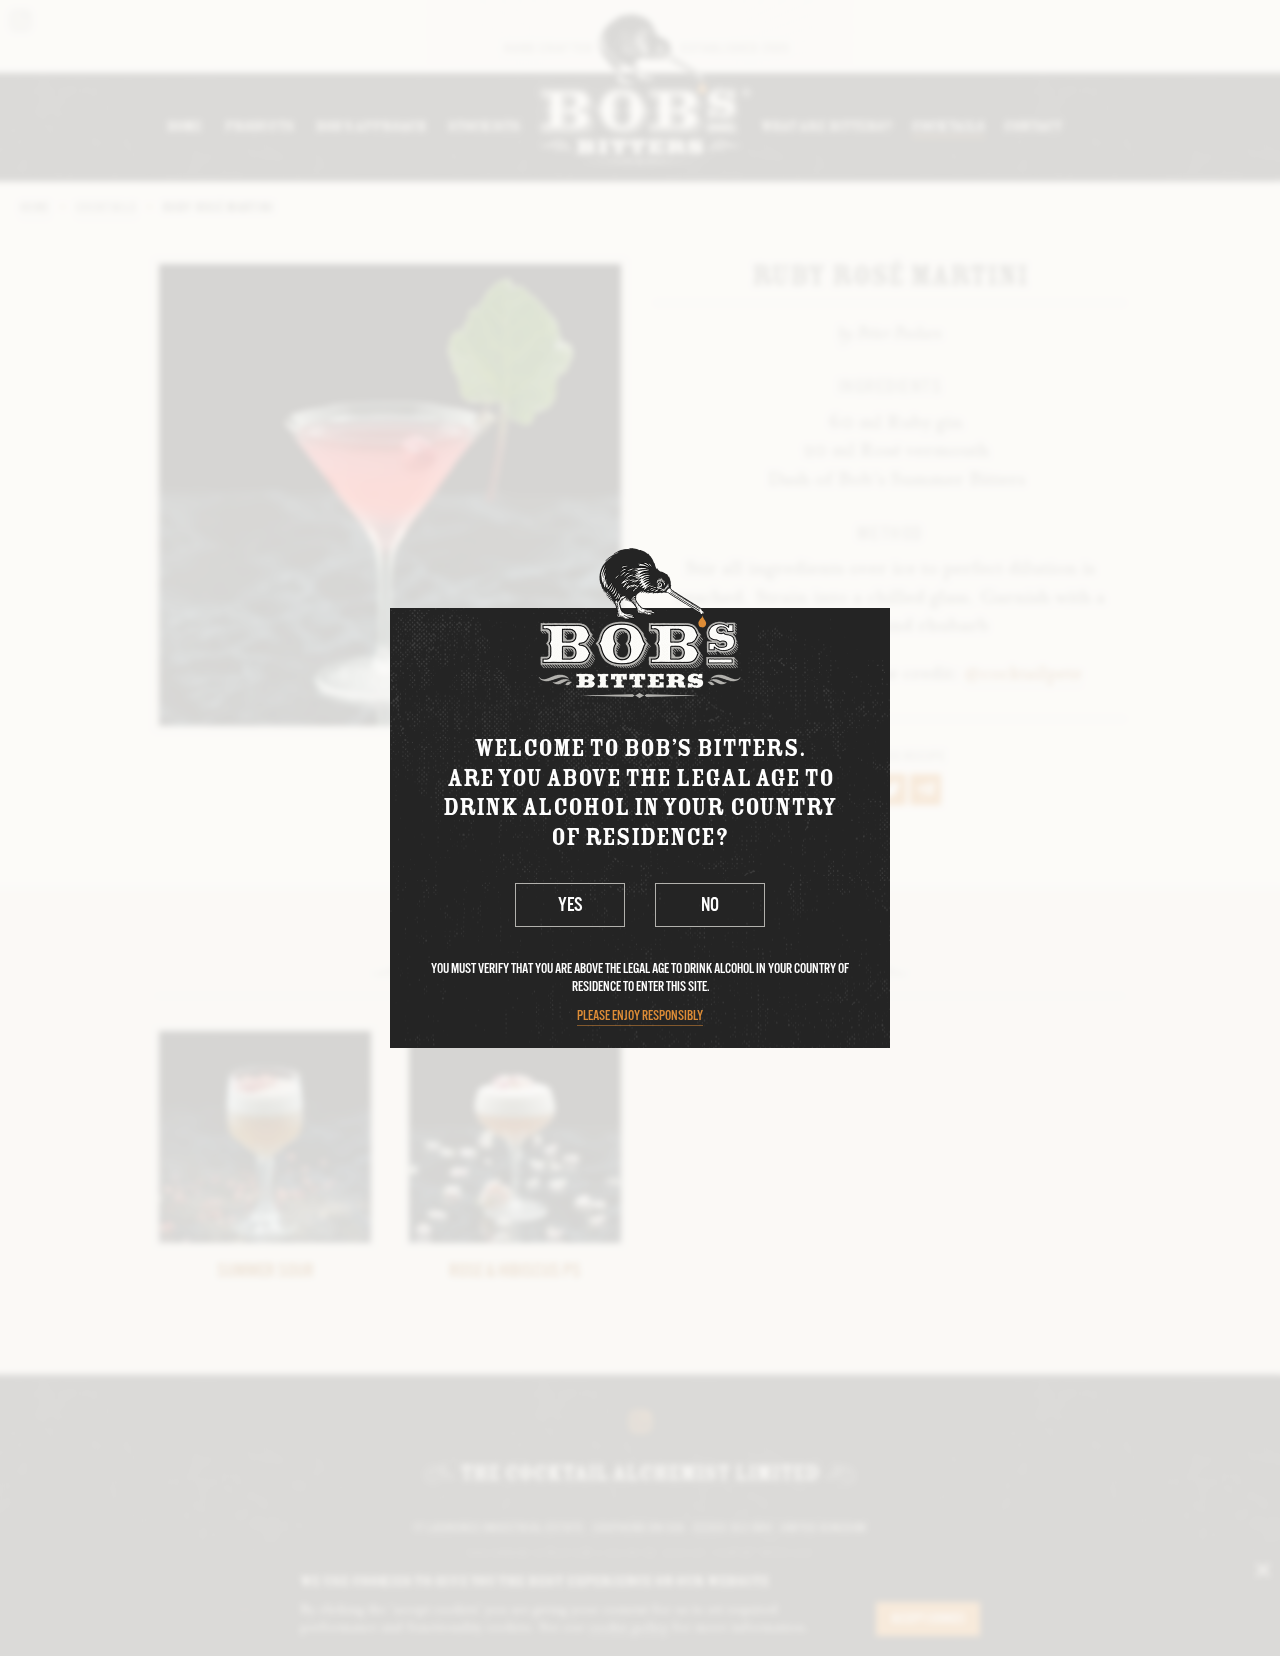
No (710, 906)
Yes (570, 906)
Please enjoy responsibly (640, 1016)
